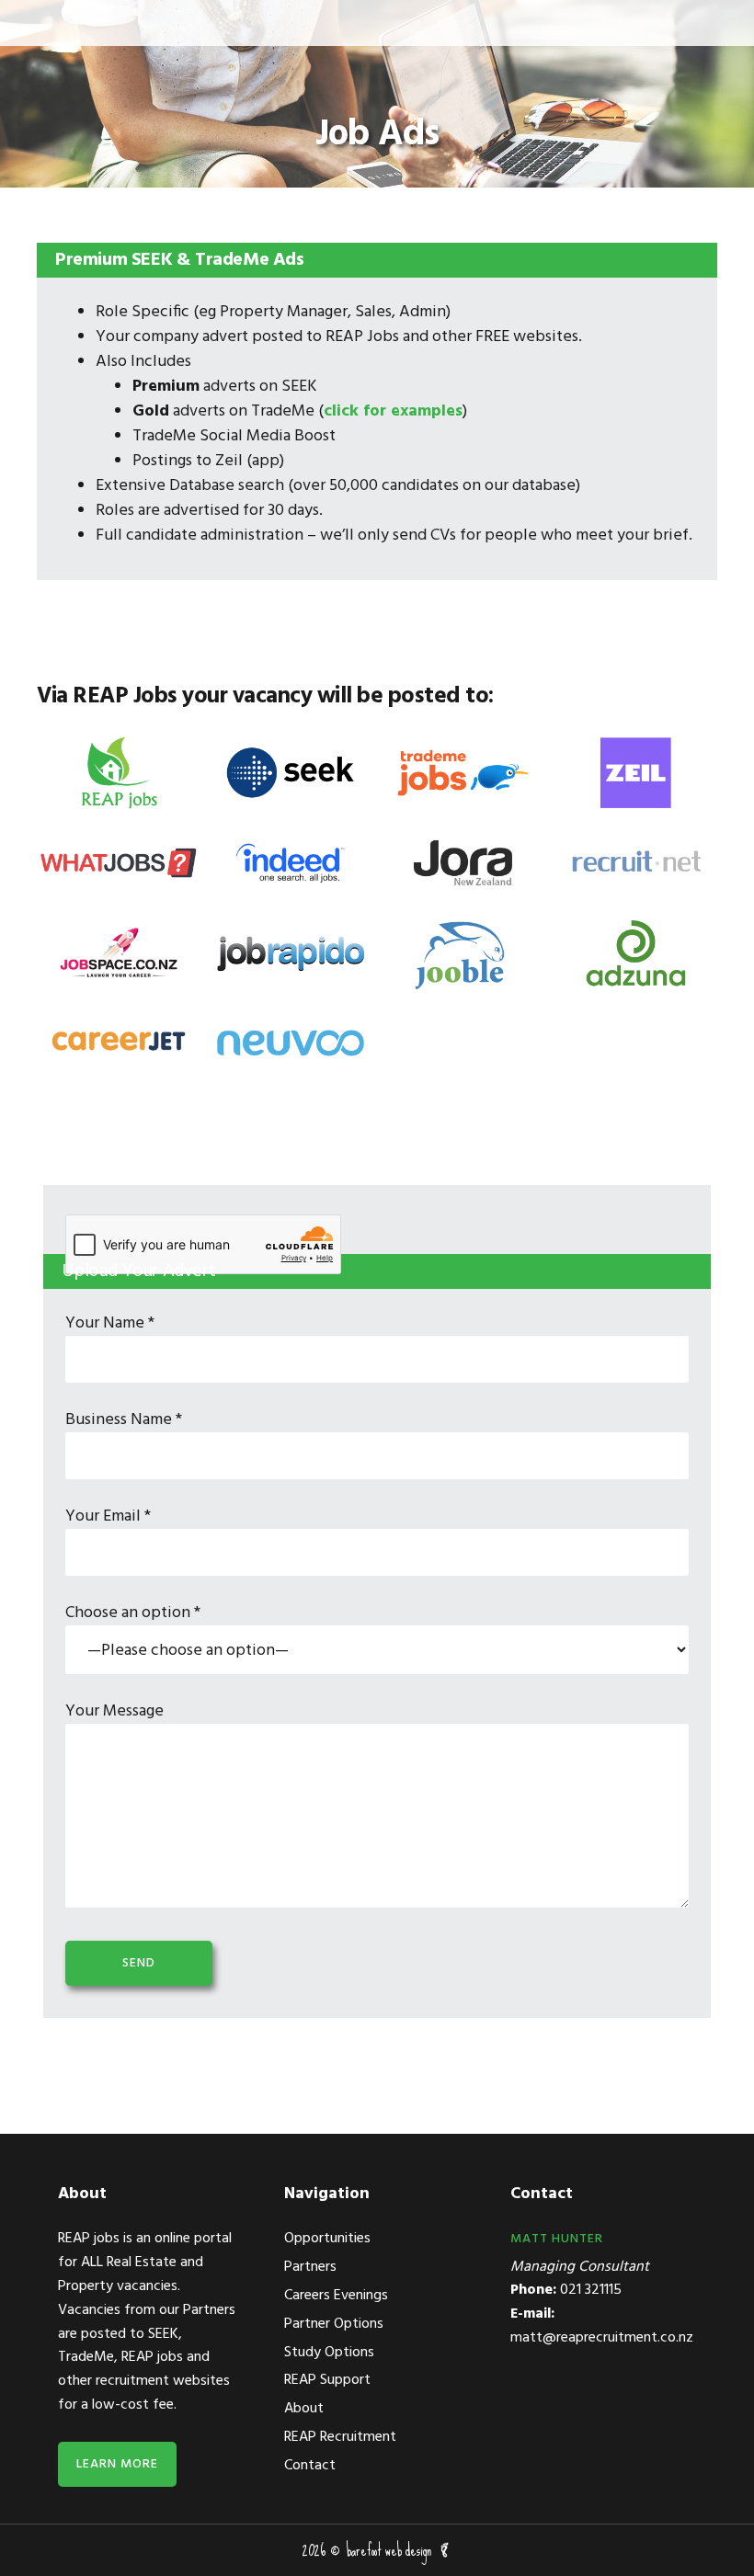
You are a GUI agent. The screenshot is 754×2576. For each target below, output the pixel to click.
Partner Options (334, 2324)
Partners (310, 2267)
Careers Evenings (336, 2296)
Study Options (329, 2353)
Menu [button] (46, 23)
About (304, 2409)
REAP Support (327, 2380)
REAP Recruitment (340, 2437)
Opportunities (327, 2239)
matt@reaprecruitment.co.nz (602, 2338)
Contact (310, 2466)
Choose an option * (133, 1613)
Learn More (117, 2464)
